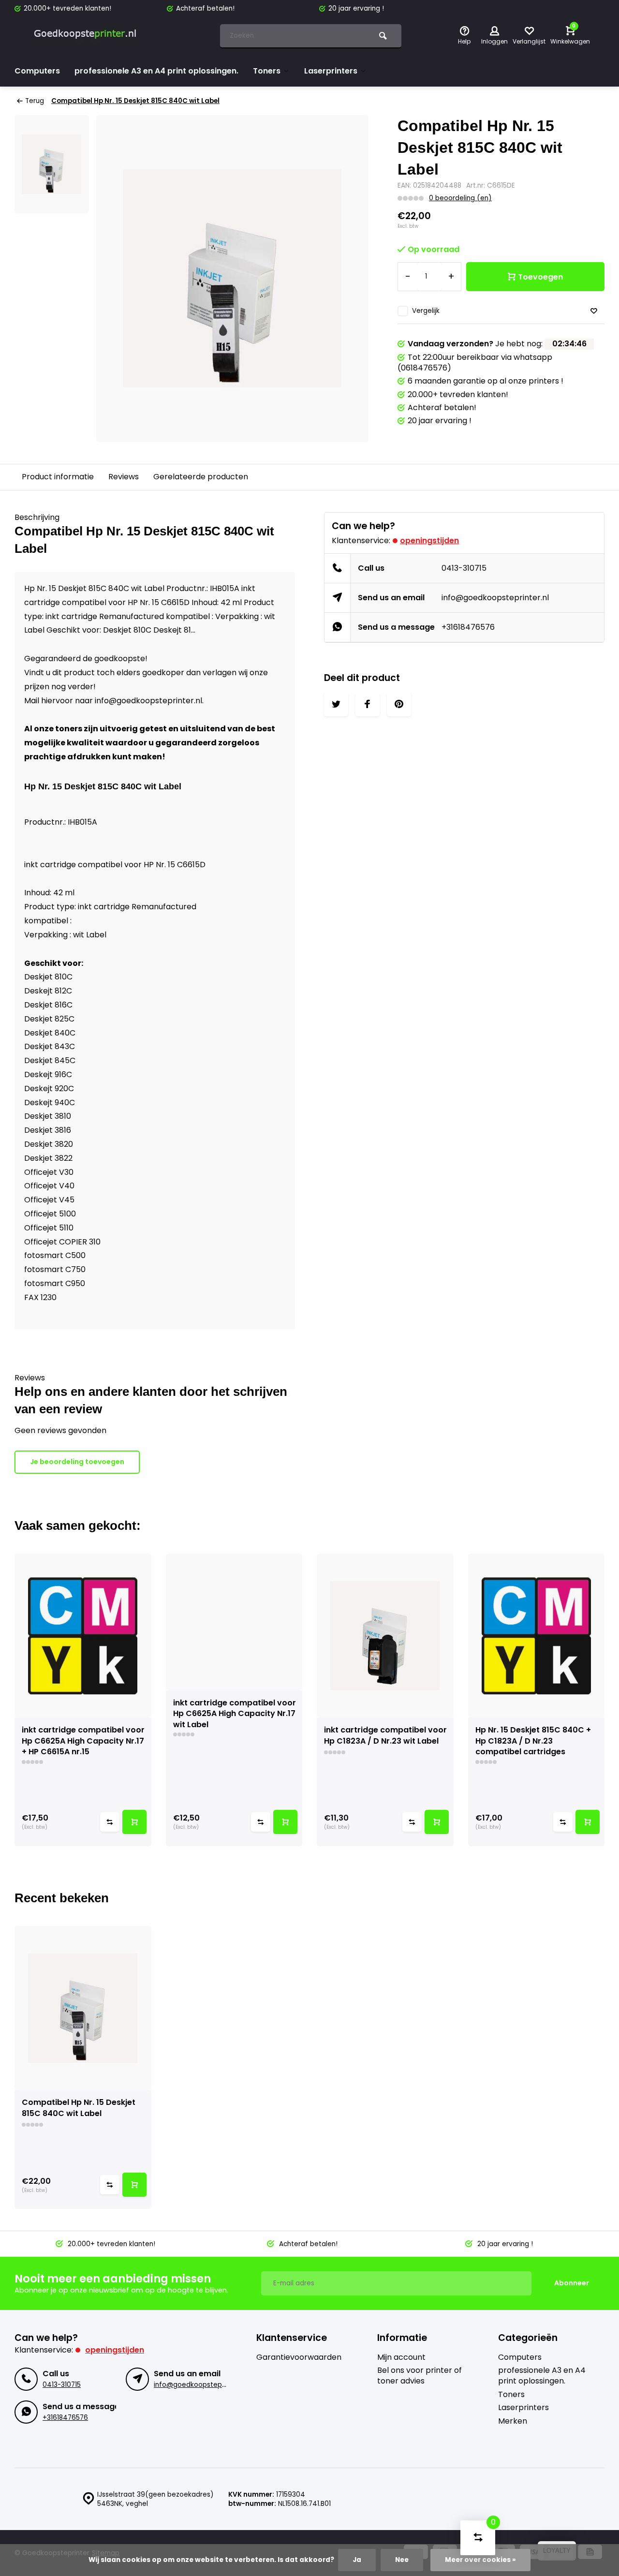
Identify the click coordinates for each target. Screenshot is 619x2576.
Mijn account (401, 2357)
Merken (513, 2421)
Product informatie (58, 477)
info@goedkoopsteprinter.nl (495, 598)
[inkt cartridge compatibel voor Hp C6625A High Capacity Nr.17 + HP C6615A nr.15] (83, 1636)
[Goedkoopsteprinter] (87, 36)
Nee (402, 2560)
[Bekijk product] (134, 1822)
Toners (267, 71)
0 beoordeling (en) (460, 198)
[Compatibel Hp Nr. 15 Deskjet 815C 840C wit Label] (83, 2008)
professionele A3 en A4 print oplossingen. (156, 71)
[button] (600, 1700)
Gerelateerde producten (201, 477)
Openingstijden (429, 540)
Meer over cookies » (480, 2560)
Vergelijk (426, 311)
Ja (357, 2560)
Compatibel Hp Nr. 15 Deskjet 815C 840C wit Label (135, 101)
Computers (37, 71)
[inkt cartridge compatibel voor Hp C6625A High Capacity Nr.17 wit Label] (234, 1622)
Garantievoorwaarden (299, 2357)
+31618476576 (468, 627)
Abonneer (572, 2283)
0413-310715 (464, 568)
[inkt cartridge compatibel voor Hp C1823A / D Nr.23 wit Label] (385, 1636)
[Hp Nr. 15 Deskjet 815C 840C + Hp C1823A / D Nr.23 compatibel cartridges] (537, 1636)
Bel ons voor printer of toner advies (420, 2376)
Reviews (124, 477)
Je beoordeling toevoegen (77, 1462)
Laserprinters (331, 71)
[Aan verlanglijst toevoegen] (594, 311)
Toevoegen (540, 277)
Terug (35, 101)
